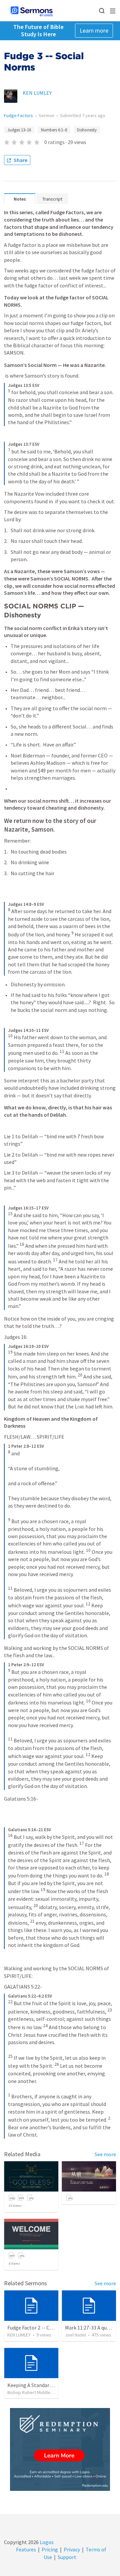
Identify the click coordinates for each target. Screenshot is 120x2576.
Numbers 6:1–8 (54, 130)
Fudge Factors (18, 115)
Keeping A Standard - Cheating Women (51, 2385)
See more (105, 2154)
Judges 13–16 (19, 130)
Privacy (72, 2549)
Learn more (94, 30)
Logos (46, 2542)
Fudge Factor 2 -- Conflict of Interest (49, 2328)
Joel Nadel (75, 2335)
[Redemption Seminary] (60, 2449)
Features (26, 2549)
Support (67, 2557)
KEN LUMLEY (37, 93)
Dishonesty (87, 130)
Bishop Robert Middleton (32, 2392)
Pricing (50, 2549)
